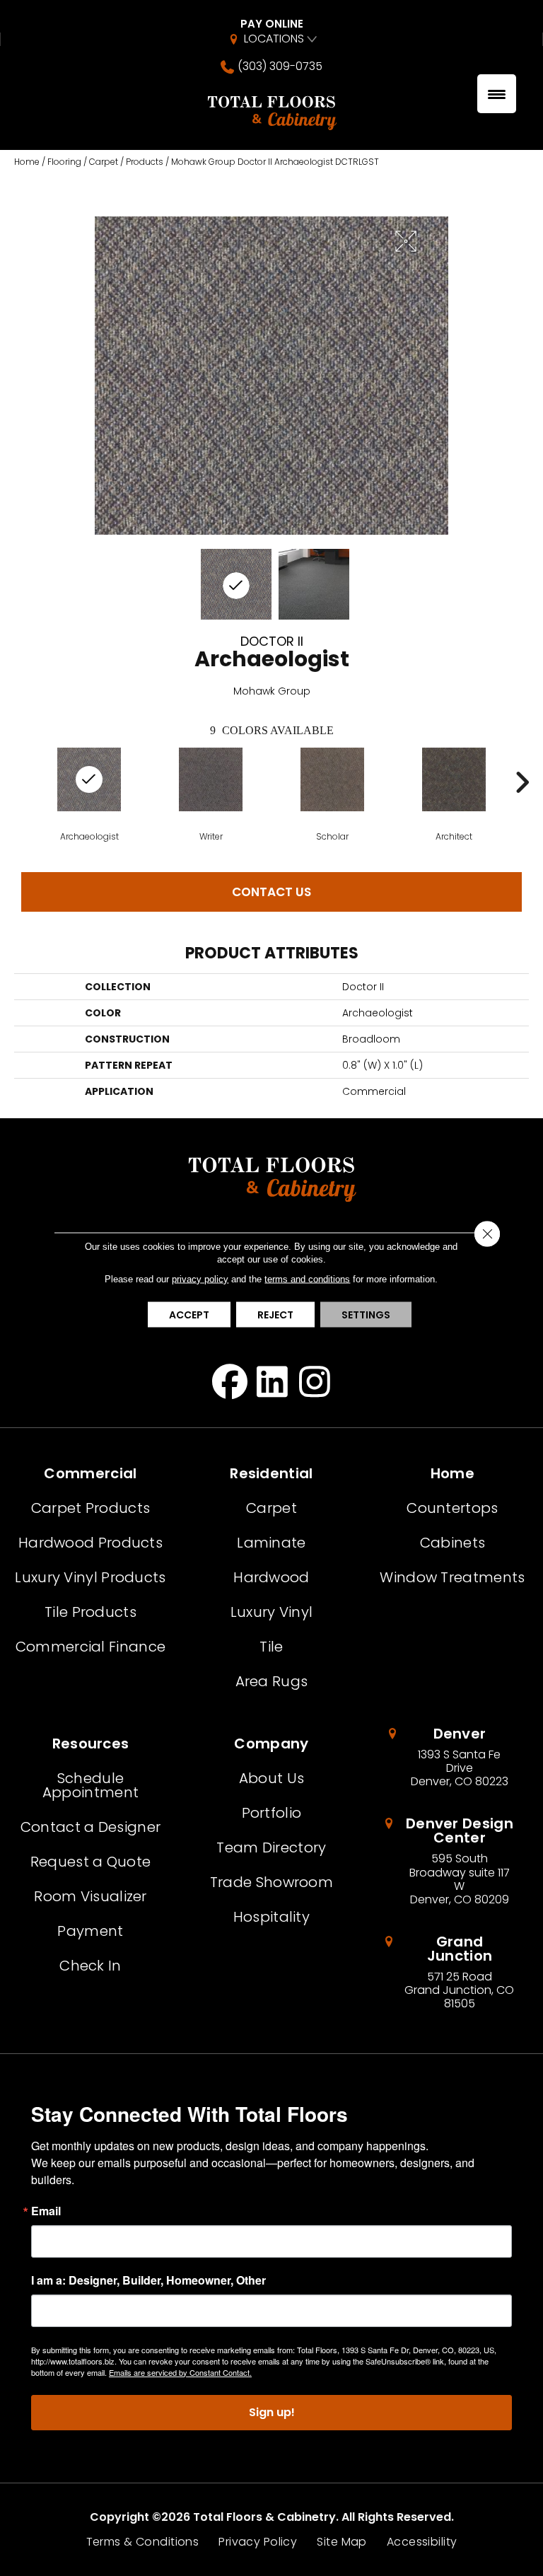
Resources (91, 1744)
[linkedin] (273, 1381)
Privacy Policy (258, 2542)
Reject (275, 1315)
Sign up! (272, 2412)
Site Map (341, 2542)
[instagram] (315, 1381)
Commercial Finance (90, 1647)
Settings (366, 1315)
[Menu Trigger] (497, 94)
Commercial (90, 1473)
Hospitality (271, 1917)
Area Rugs (272, 1681)
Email (46, 2211)
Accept (189, 1315)
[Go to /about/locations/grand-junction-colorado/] (452, 1973)
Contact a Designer (90, 1827)
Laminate (271, 1543)
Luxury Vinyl (272, 1612)
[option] (211, 794)
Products (145, 162)
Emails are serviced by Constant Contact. (180, 2372)
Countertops (452, 1508)
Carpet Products (91, 1508)
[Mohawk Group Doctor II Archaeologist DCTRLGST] (236, 584)
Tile (271, 1647)
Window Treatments (452, 1577)
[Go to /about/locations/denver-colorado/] (452, 1758)
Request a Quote (91, 1862)
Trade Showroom (271, 1882)
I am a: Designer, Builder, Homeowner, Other (148, 2280)
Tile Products (90, 1612)
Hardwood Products (90, 1543)
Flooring (64, 162)
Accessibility (422, 2542)
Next (522, 782)
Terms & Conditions (143, 2542)
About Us (271, 1778)
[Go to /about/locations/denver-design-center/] (452, 1861)
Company (271, 1744)
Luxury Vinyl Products (90, 1577)
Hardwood (271, 1577)
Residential (271, 1473)
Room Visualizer (90, 1896)
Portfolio (272, 1813)
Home (27, 162)
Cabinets (452, 1543)
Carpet (104, 162)
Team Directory (271, 1847)
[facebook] (230, 1381)
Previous (21, 782)
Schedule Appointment (90, 1785)
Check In (90, 1966)
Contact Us (271, 892)
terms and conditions (307, 1279)
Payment (90, 1931)
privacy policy (200, 1279)
